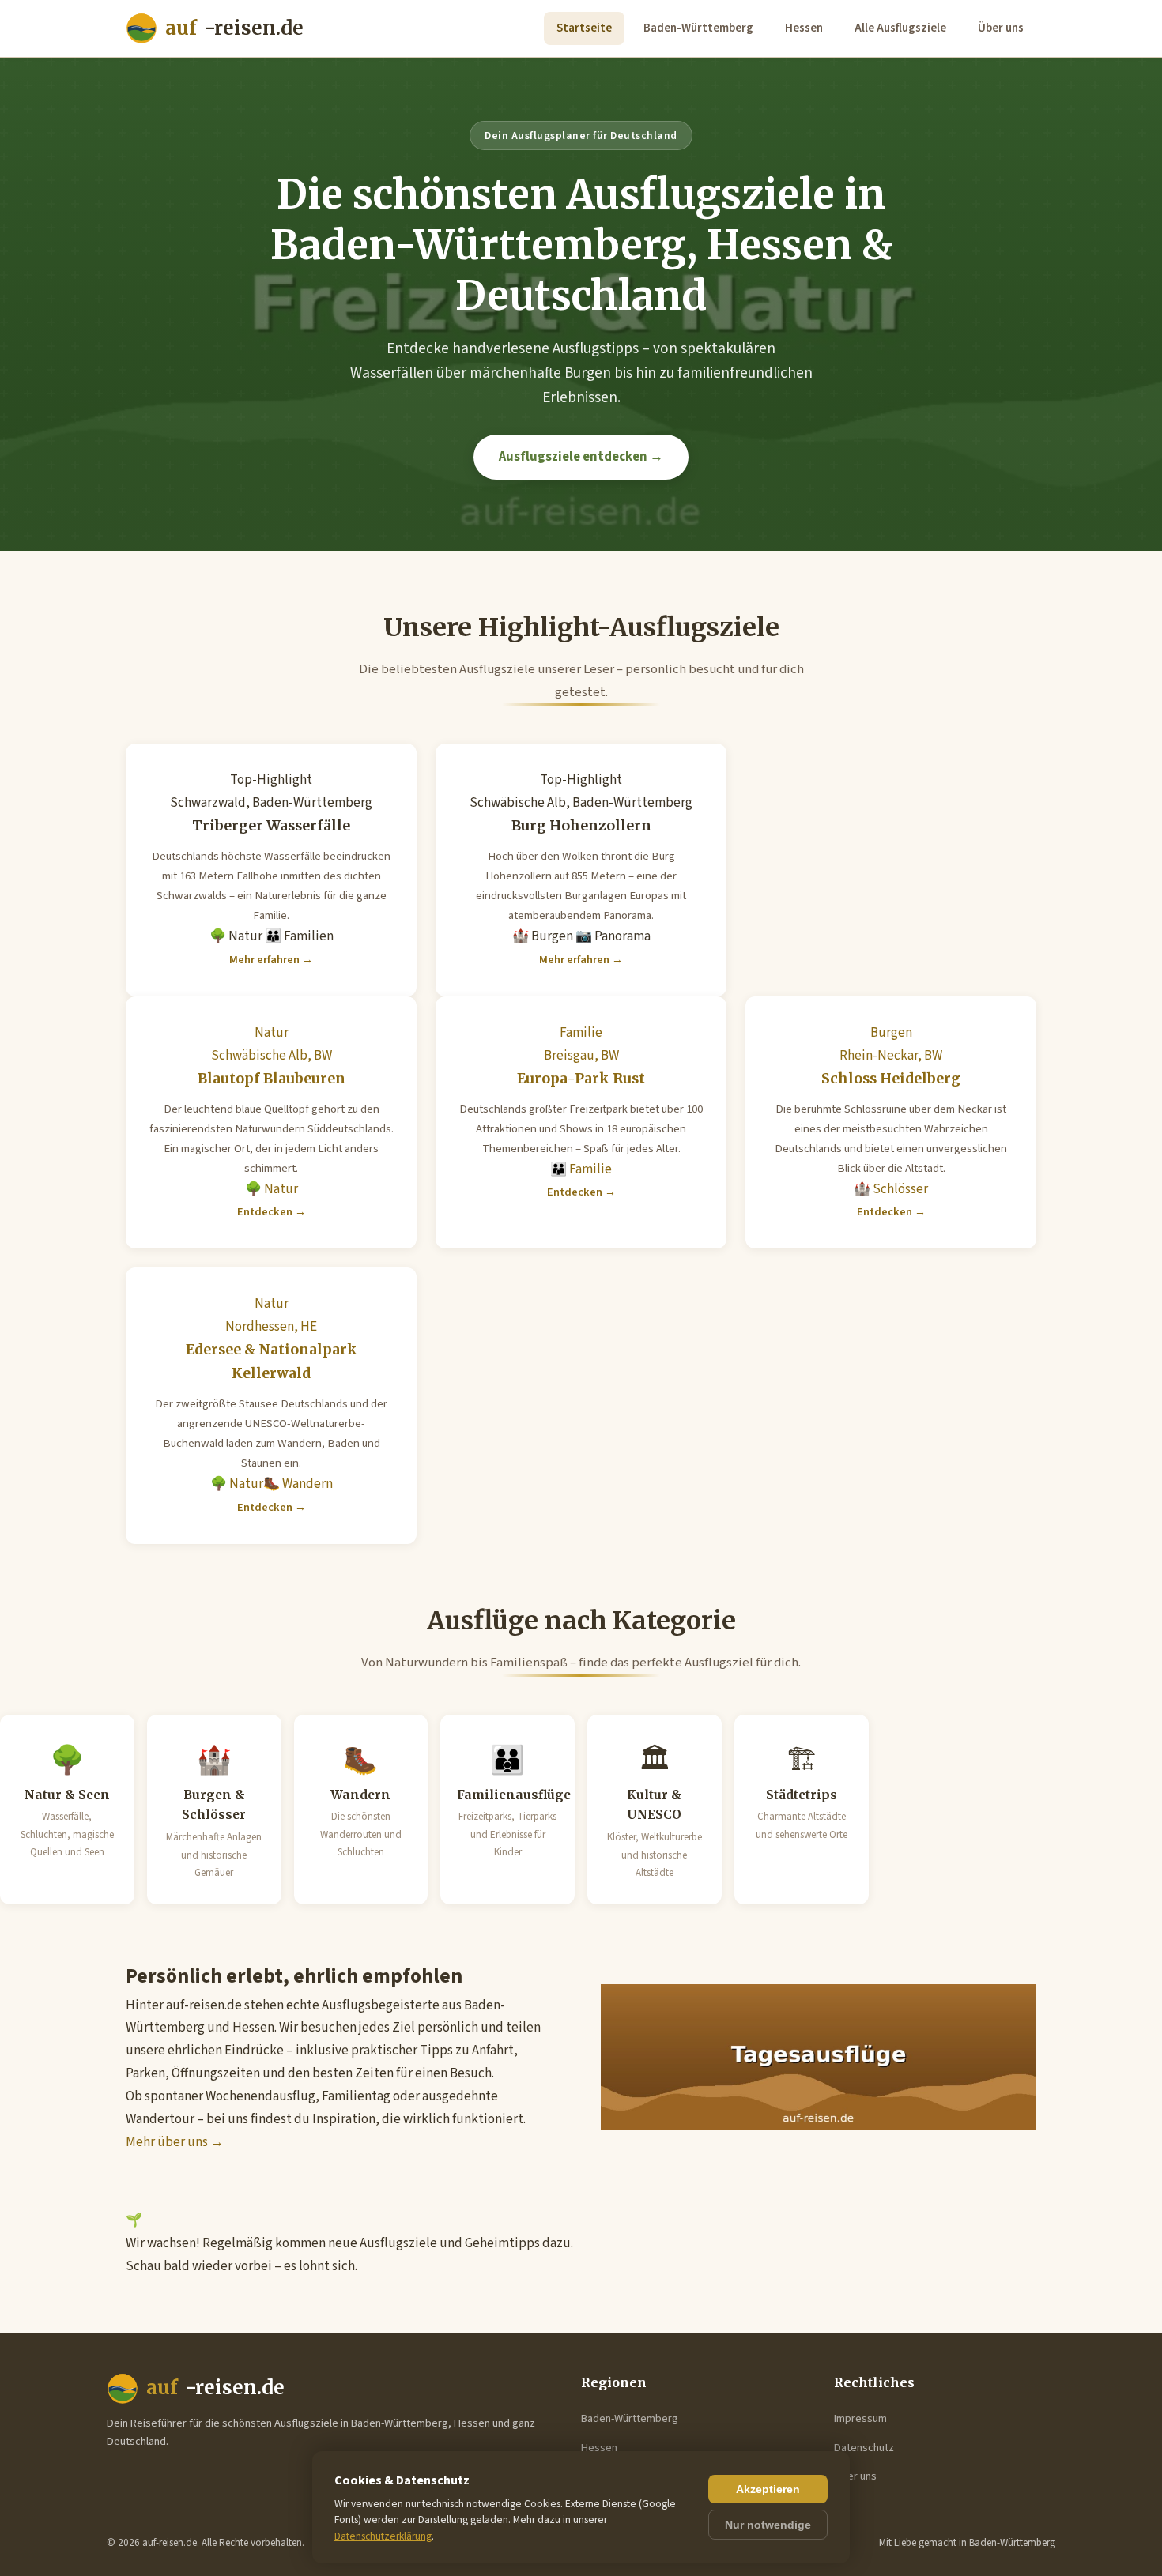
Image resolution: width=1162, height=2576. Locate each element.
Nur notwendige (768, 2525)
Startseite (584, 28)
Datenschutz (864, 2448)
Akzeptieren (768, 2489)
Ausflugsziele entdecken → (581, 457)
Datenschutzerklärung (383, 2536)
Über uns (1001, 28)
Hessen (804, 28)
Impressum (860, 2418)
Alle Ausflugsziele (900, 28)
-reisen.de (234, 28)
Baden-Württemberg (698, 28)
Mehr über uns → (175, 2142)
